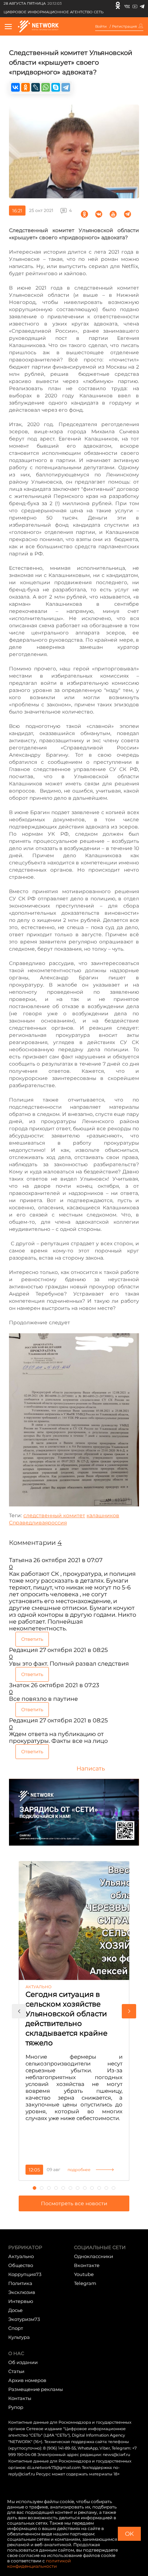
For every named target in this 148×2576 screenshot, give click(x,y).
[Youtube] (135, 5)
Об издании (23, 2362)
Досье (15, 2310)
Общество (21, 2265)
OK (129, 2534)
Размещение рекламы (36, 2389)
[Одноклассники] (118, 5)
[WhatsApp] (46, 87)
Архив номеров (27, 2380)
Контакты (20, 2398)
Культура (19, 2337)
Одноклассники (94, 2256)
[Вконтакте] (127, 5)
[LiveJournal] (36, 87)
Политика (20, 2283)
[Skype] (56, 87)
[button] (19, 2011)
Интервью (21, 2301)
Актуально (21, 2256)
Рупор (16, 2407)
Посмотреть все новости (74, 2203)
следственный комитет (54, 1515)
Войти (101, 27)
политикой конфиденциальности (39, 2563)
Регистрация (124, 27)
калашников (103, 1515)
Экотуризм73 (24, 2319)
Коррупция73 (25, 2274)
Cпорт (16, 2328)
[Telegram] (142, 5)
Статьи (16, 2371)
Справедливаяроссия (38, 1523)
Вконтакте (87, 2265)
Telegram (85, 2283)
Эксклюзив (22, 2292)
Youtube (84, 2274)
